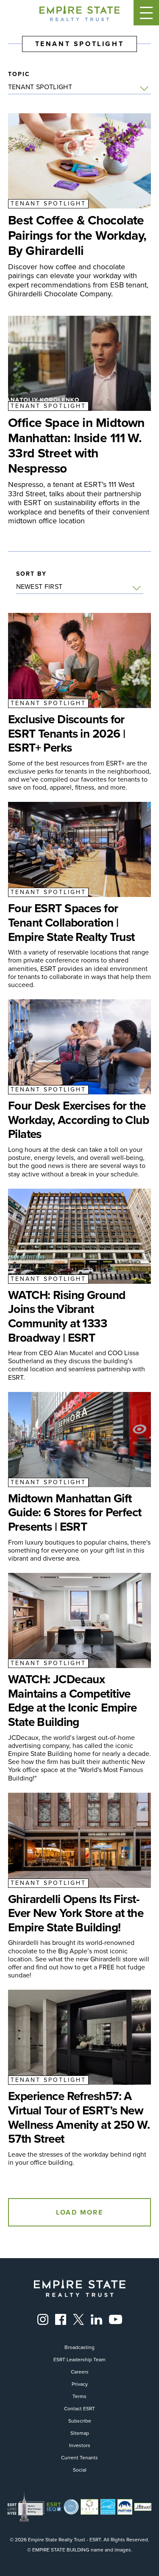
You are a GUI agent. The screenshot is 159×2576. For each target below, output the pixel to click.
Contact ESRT (79, 2409)
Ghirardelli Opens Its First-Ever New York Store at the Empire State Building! (76, 1913)
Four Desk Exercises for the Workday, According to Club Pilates (78, 1120)
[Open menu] (146, 13)
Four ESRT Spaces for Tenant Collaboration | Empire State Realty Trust (71, 923)
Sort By (32, 574)
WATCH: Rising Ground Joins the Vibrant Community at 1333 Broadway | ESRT (67, 1316)
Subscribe (80, 2421)
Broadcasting (79, 2347)
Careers (80, 2372)
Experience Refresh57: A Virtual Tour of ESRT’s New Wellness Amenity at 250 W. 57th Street (79, 2117)
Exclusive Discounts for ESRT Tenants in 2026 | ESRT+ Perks (67, 734)
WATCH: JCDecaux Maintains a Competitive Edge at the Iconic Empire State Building (73, 1701)
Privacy (80, 2384)
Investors (80, 2445)
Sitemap (80, 2433)
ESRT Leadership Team (79, 2360)
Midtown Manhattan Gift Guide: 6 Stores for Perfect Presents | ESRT (75, 1513)
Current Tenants (79, 2458)
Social (80, 2470)
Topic (19, 74)
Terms (79, 2396)
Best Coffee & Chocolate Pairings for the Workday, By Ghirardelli (77, 235)
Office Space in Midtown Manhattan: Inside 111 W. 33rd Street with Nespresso (76, 446)
